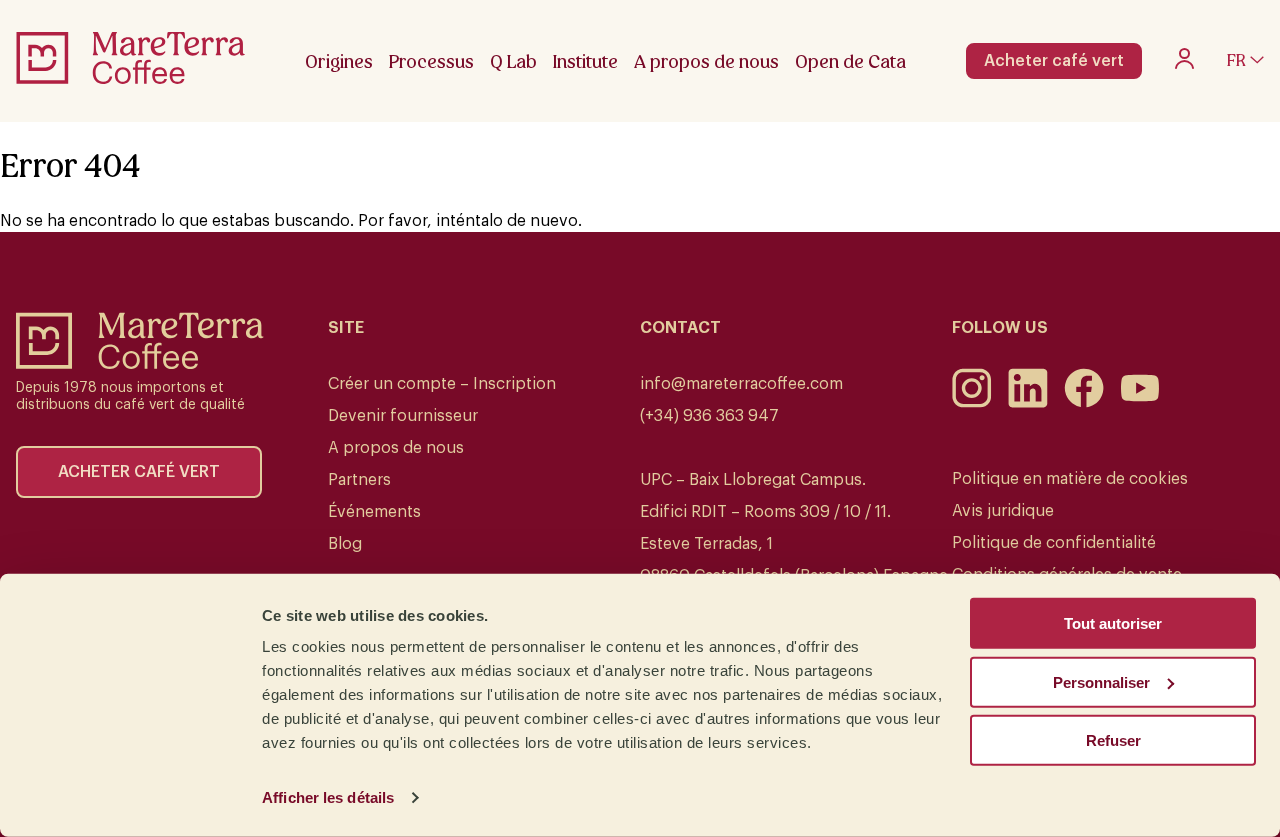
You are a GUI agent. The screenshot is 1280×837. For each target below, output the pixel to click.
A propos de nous (396, 448)
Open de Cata (850, 61)
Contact (680, 328)
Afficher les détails (328, 797)
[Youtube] (1140, 403)
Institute (585, 61)
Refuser (1113, 740)
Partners (359, 480)
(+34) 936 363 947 (709, 416)
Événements (374, 512)
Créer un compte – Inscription (442, 384)
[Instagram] (972, 403)
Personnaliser (1101, 681)
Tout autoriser (1113, 623)
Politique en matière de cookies (1070, 479)
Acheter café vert (1054, 61)
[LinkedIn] (1028, 403)
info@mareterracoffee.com (741, 384)
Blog (345, 544)
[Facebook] (1084, 403)
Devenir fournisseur (403, 416)
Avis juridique (1003, 511)
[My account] (1184, 64)
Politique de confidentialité (1054, 543)
